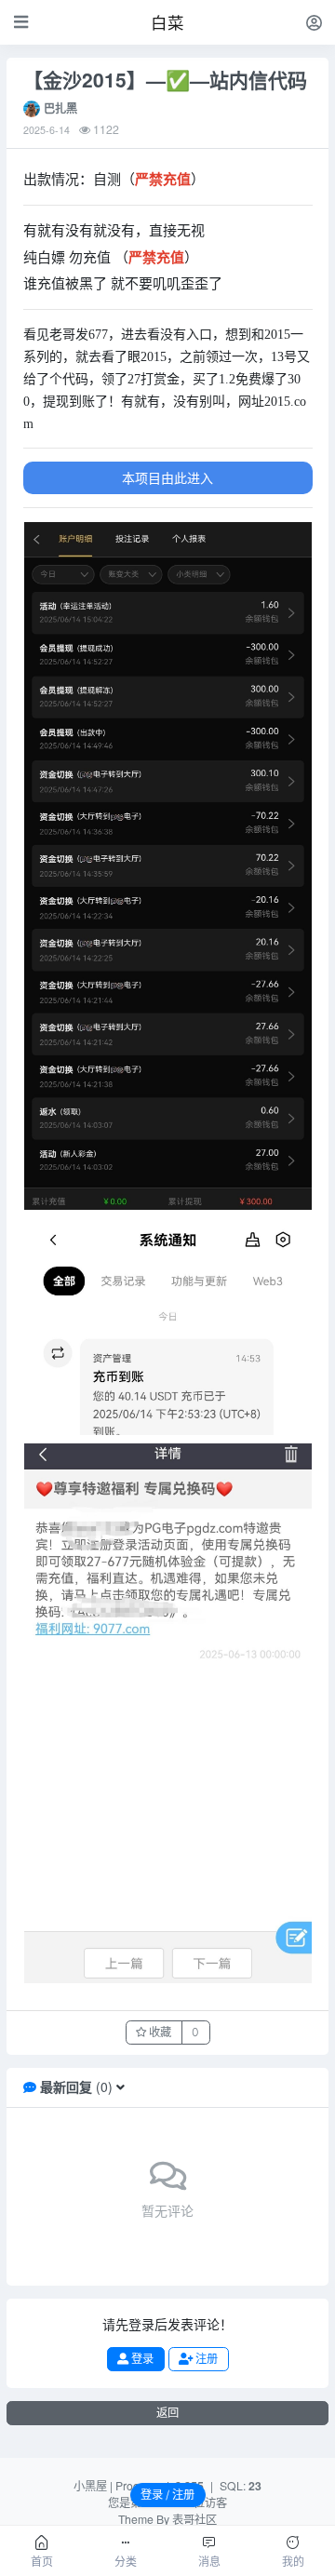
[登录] (314, 22)
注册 (205, 2359)
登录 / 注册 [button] (167, 2495)
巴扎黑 (60, 108)
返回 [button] (167, 2413)
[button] (121, 2086)
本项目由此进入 (167, 477)
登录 (141, 2359)
